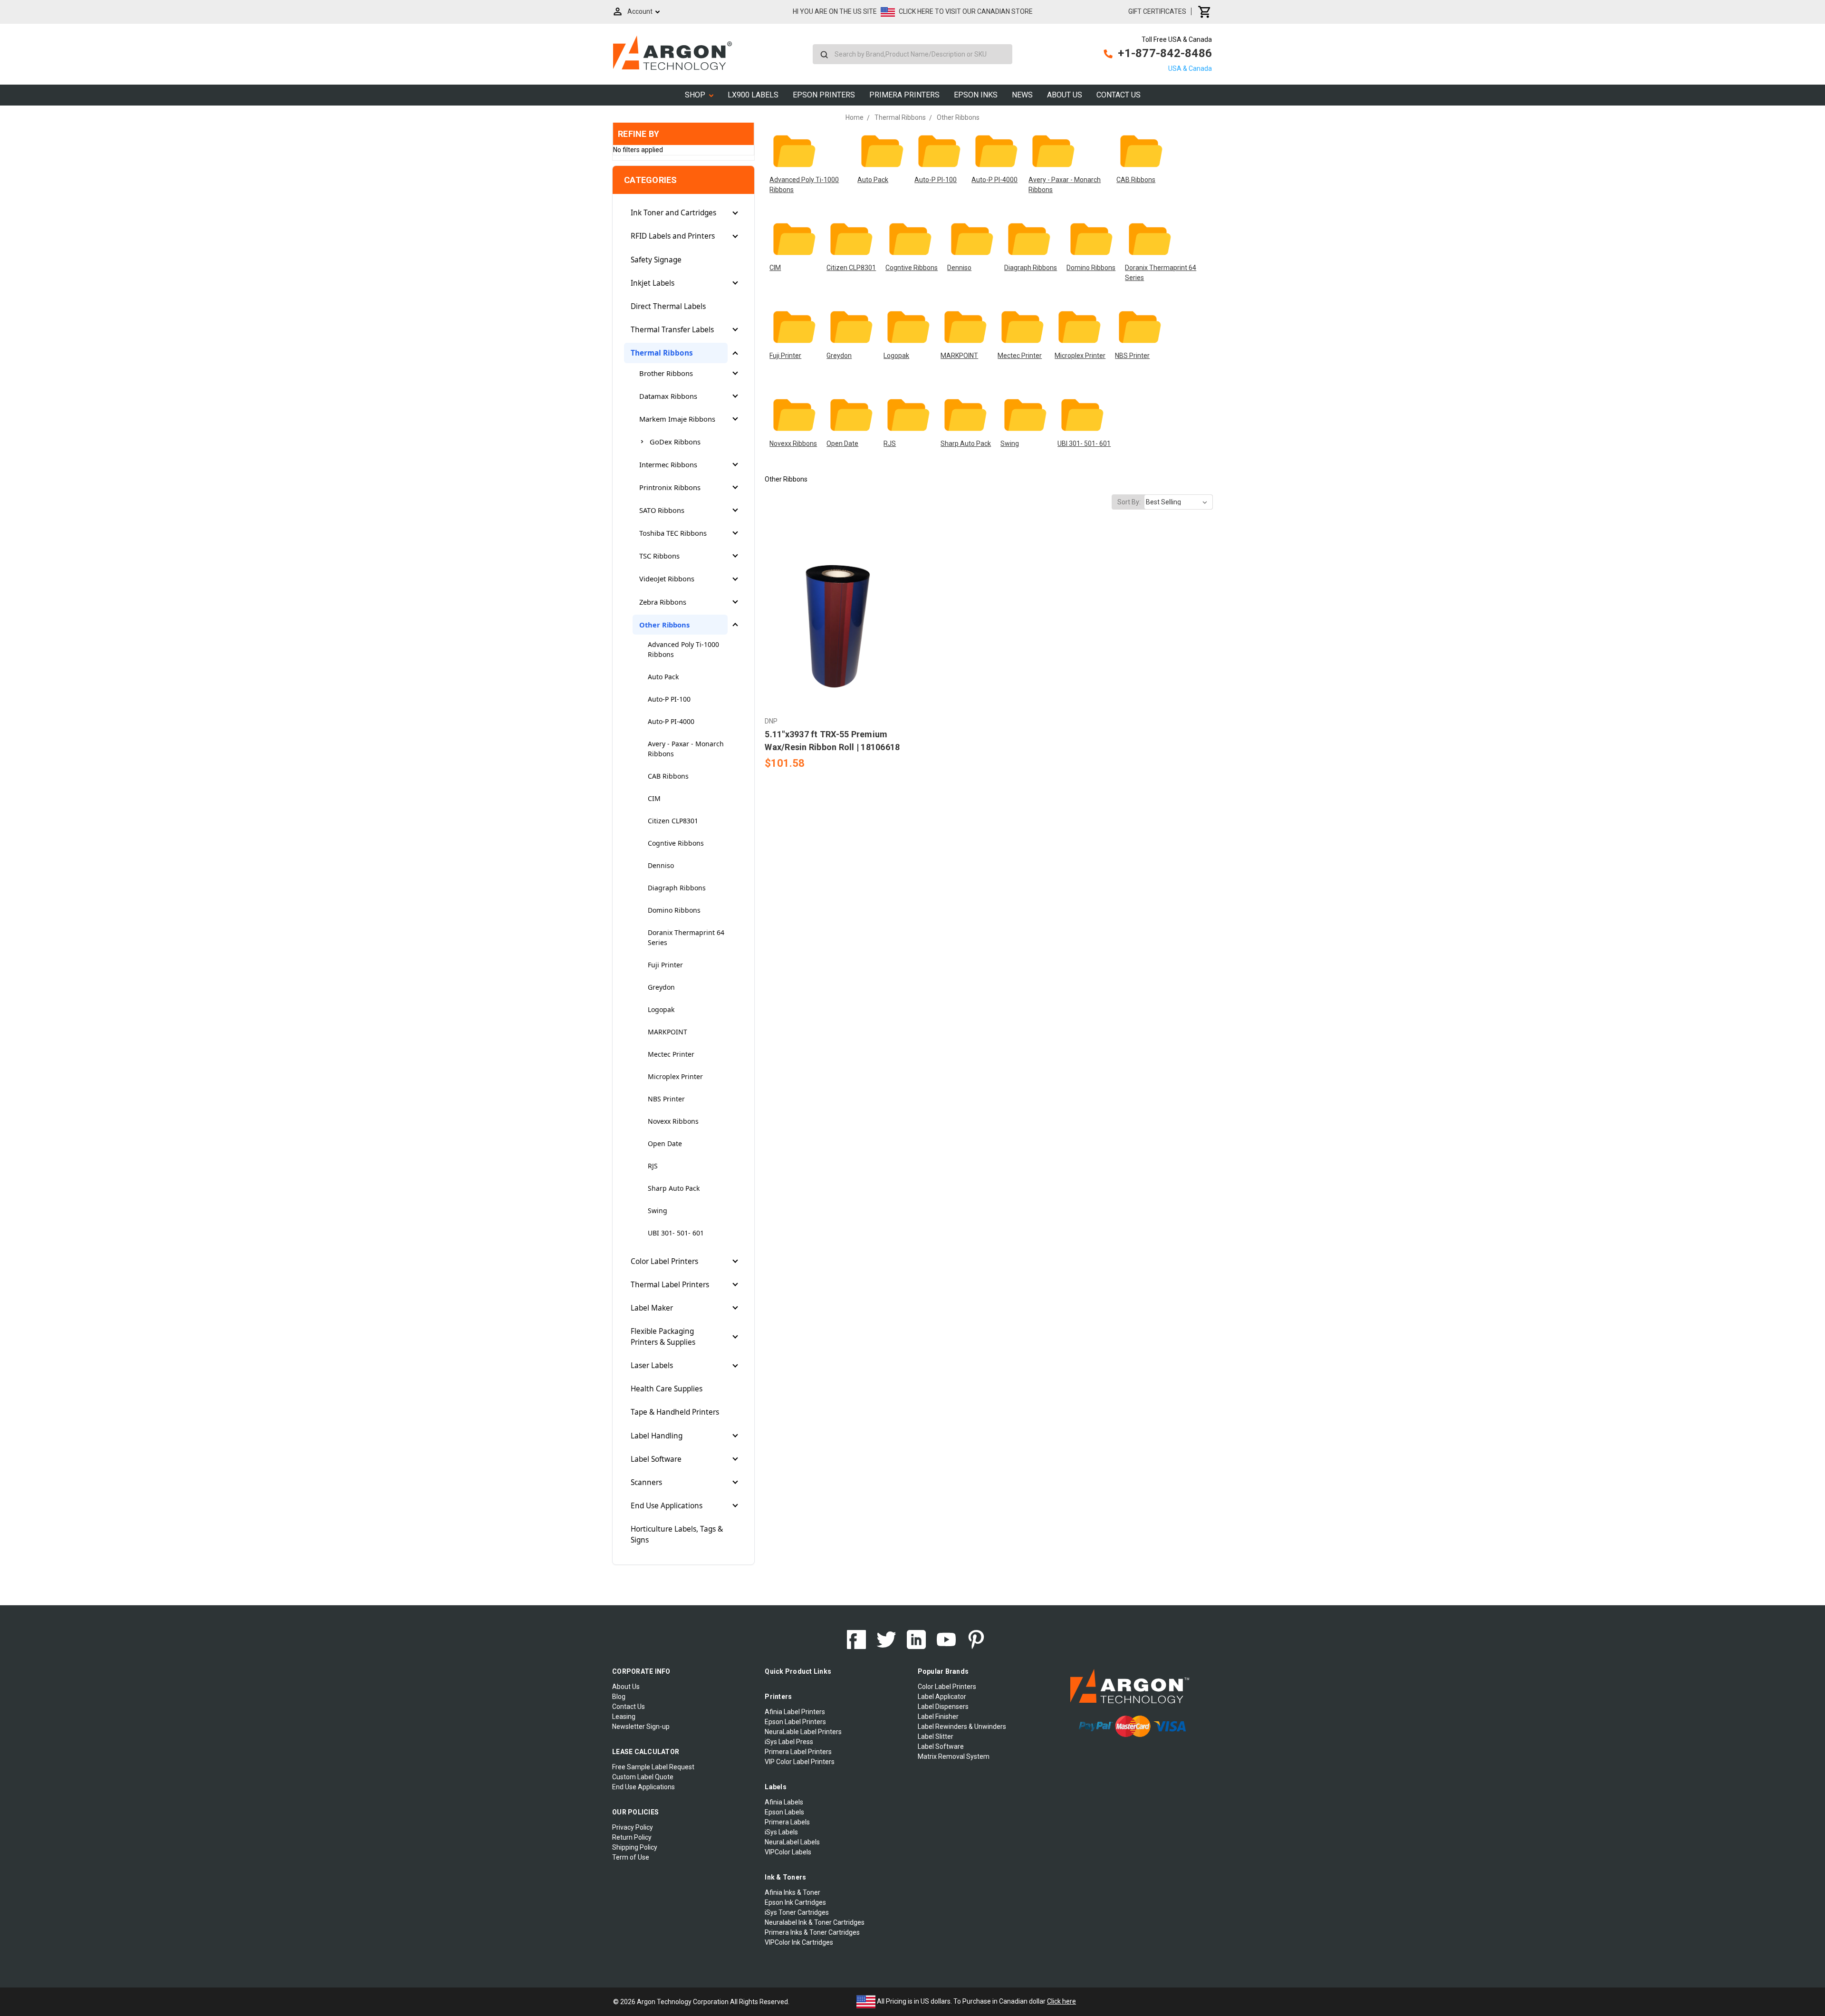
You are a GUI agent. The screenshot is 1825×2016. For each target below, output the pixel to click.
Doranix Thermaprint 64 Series (686, 937)
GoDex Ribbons (675, 442)
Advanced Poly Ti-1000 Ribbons (683, 649)
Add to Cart (836, 634)
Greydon (661, 987)
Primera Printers (904, 95)
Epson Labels (784, 1812)
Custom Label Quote (643, 1777)
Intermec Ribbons (668, 464)
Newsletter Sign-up (641, 1727)
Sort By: (1129, 502)
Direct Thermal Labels (668, 306)
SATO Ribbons (662, 510)
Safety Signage (656, 260)
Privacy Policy (633, 1827)
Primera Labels (787, 1822)
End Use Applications (667, 1506)
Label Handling (657, 1436)
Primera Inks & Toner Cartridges (812, 1932)
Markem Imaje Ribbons (677, 419)
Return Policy (632, 1837)
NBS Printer (666, 1099)
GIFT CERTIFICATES (1157, 11)
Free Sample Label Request (653, 1767)
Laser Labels (652, 1365)
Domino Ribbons (674, 910)
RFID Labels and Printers (673, 236)
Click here (1061, 2001)
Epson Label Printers (795, 1722)
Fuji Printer (665, 965)
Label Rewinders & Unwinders (962, 1727)
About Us (1065, 95)
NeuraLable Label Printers (803, 1732)
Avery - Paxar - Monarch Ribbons (686, 749)
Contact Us (1119, 95)
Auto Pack (663, 677)
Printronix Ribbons (670, 487)
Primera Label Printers (798, 1752)
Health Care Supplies (667, 1389)
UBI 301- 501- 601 (676, 1233)
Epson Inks (976, 95)
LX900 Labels (753, 95)
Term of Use (631, 1857)
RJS (653, 1166)
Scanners (646, 1482)
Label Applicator (942, 1697)
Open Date (665, 1143)
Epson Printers (824, 95)
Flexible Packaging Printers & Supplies (663, 1337)
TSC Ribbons (659, 556)
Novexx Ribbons (673, 1121)
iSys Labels (781, 1832)
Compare (833, 617)
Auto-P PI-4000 (671, 721)
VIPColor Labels (788, 1852)
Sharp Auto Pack (674, 1188)
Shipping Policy (635, 1847)
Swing (658, 1211)
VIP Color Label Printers (800, 1762)
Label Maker (652, 1308)
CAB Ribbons (668, 776)
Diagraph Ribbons (677, 888)
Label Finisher (938, 1717)
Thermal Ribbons (662, 353)
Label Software (656, 1459)
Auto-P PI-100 (669, 699)
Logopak (661, 1009)
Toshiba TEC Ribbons (673, 533)
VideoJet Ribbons (667, 579)
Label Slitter (936, 1736)
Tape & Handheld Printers (675, 1412)
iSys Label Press (789, 1742)
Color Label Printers (664, 1261)
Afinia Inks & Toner (792, 1892)
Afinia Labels (784, 1802)
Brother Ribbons (666, 373)
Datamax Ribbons (668, 396)
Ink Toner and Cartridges (673, 213)
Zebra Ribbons (663, 602)
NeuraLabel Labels (792, 1842)
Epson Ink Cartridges (795, 1902)
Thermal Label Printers (670, 1285)
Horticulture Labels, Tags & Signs (677, 1534)
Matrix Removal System (954, 1756)
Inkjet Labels (653, 283)
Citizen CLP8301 (673, 821)
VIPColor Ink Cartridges (799, 1942)
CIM (654, 798)
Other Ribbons (664, 625)
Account (640, 11)
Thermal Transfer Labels (672, 330)
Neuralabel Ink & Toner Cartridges (815, 1922)
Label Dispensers (943, 1707)
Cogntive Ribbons (676, 843)
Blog (619, 1697)
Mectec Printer (671, 1054)
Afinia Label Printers (795, 1712)
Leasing (624, 1717)
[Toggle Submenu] (735, 213)
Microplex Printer (675, 1076)
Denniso (661, 865)
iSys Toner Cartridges (797, 1912)
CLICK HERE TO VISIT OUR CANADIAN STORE (966, 11)
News (1022, 95)
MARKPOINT (668, 1032)
